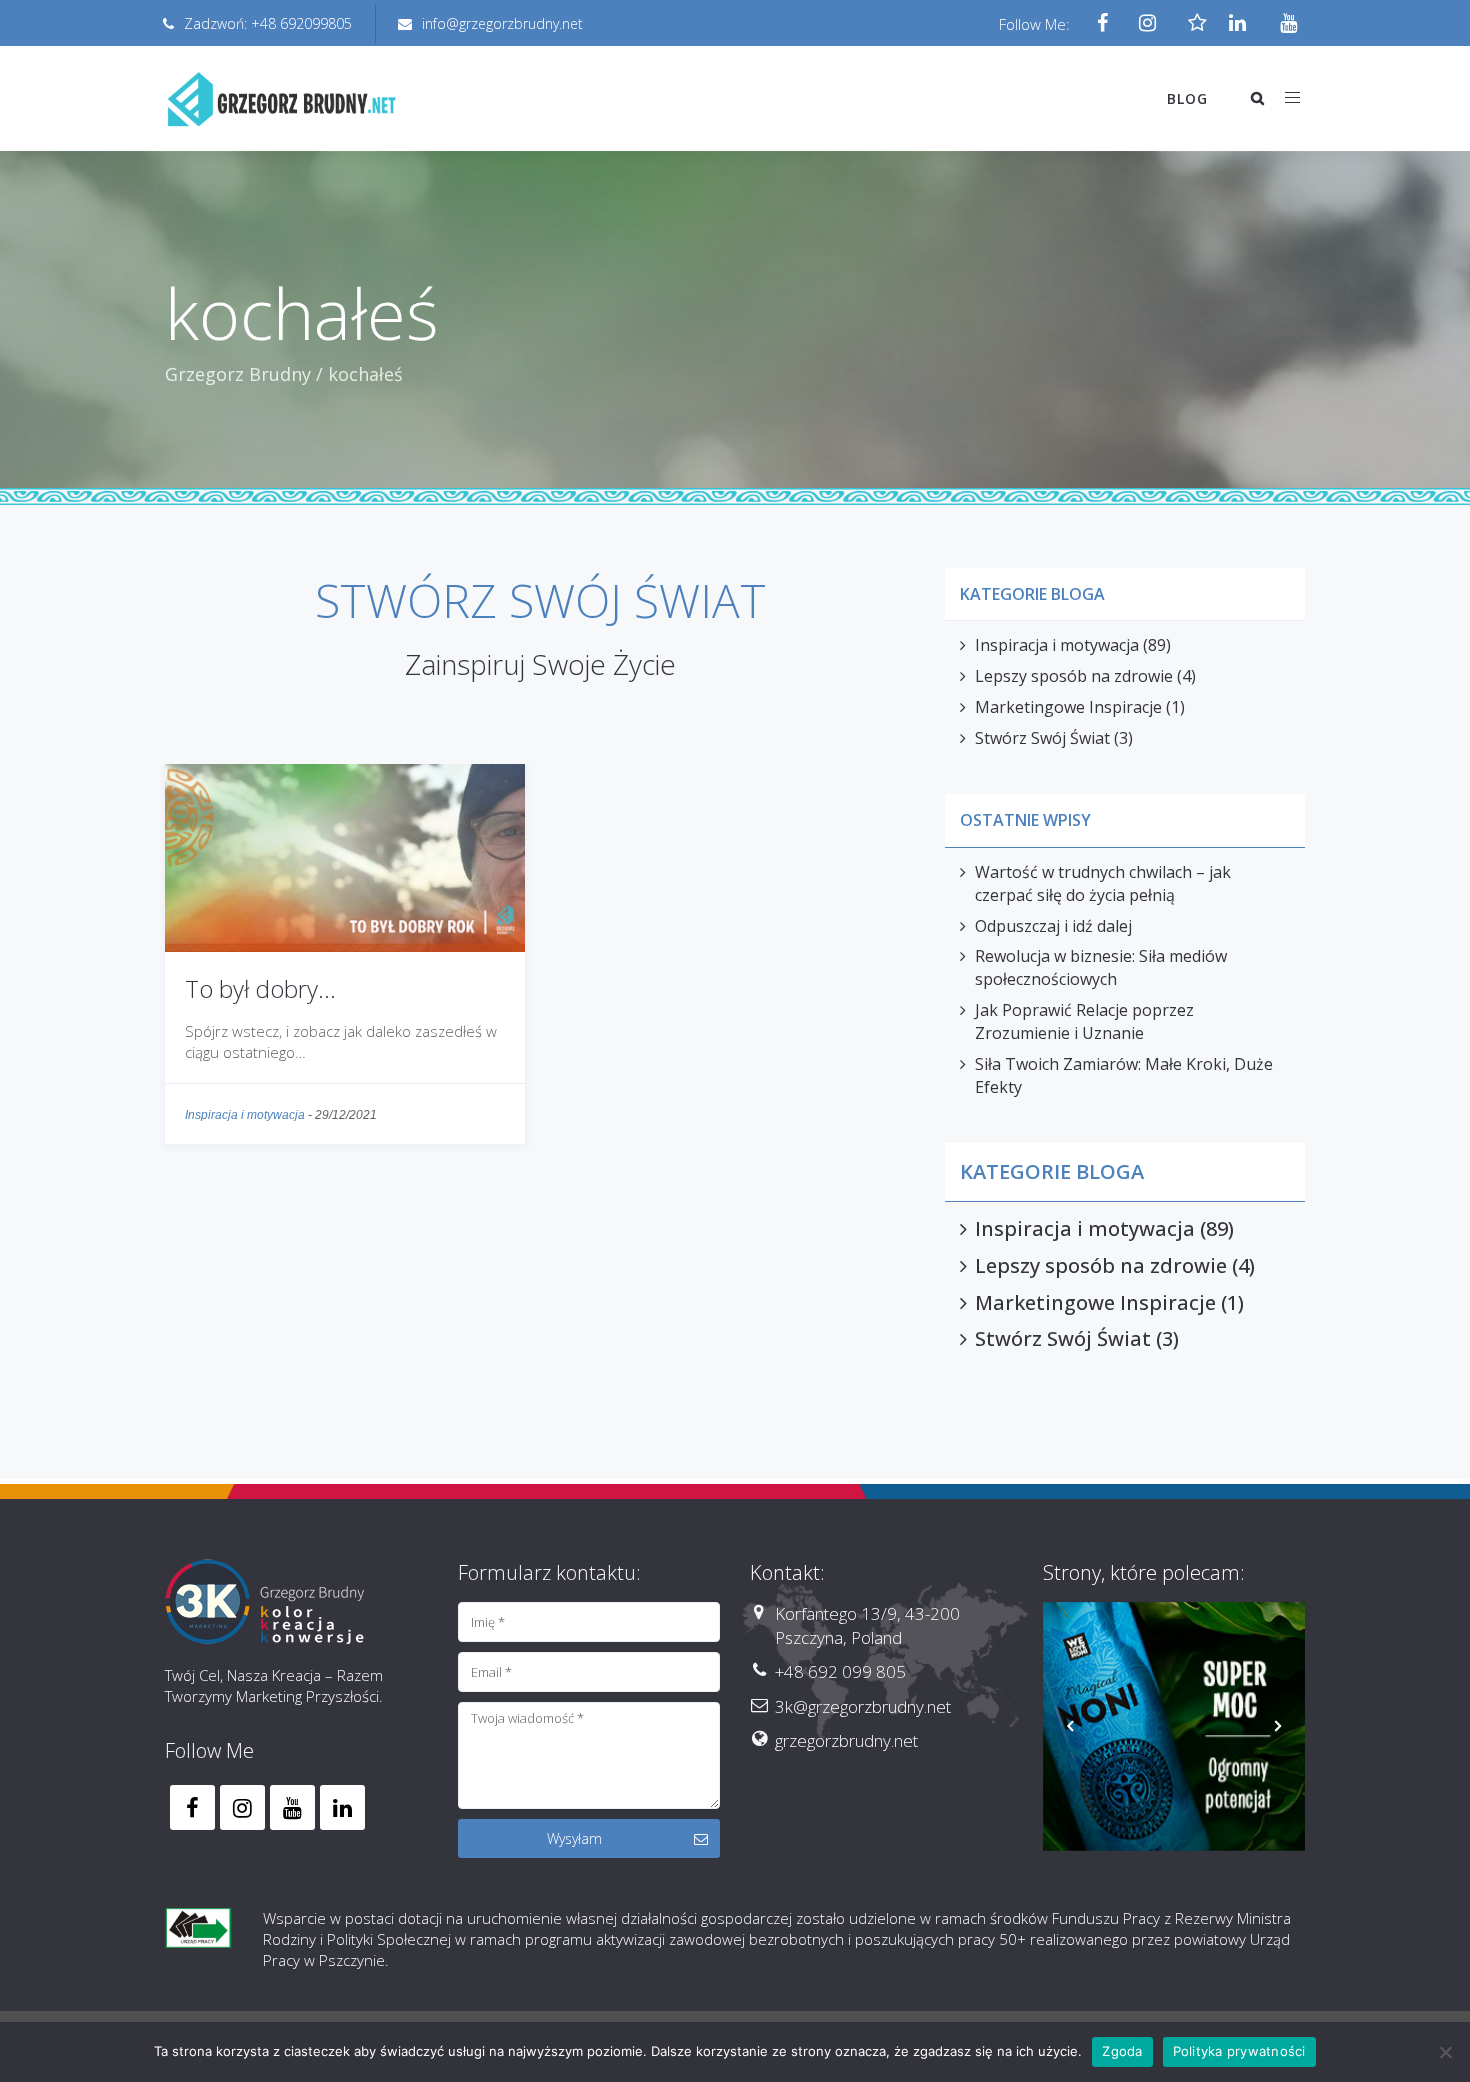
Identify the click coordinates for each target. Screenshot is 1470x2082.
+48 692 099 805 (840, 1671)
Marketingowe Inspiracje (1068, 707)
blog (1187, 98)
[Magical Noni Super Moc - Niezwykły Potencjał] (1174, 1726)
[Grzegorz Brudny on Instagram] (242, 1807)
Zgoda (1122, 2051)
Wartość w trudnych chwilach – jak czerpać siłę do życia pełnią (1103, 883)
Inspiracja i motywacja (245, 1115)
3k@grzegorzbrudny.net (863, 1706)
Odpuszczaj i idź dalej (1053, 926)
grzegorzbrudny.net (846, 1740)
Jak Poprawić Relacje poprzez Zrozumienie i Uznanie (1084, 1021)
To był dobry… (260, 988)
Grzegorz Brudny (238, 374)
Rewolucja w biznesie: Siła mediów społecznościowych (1101, 967)
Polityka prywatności (1239, 2051)
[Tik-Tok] (1192, 24)
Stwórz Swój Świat (1042, 738)
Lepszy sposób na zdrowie (1074, 676)
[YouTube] (1282, 24)
